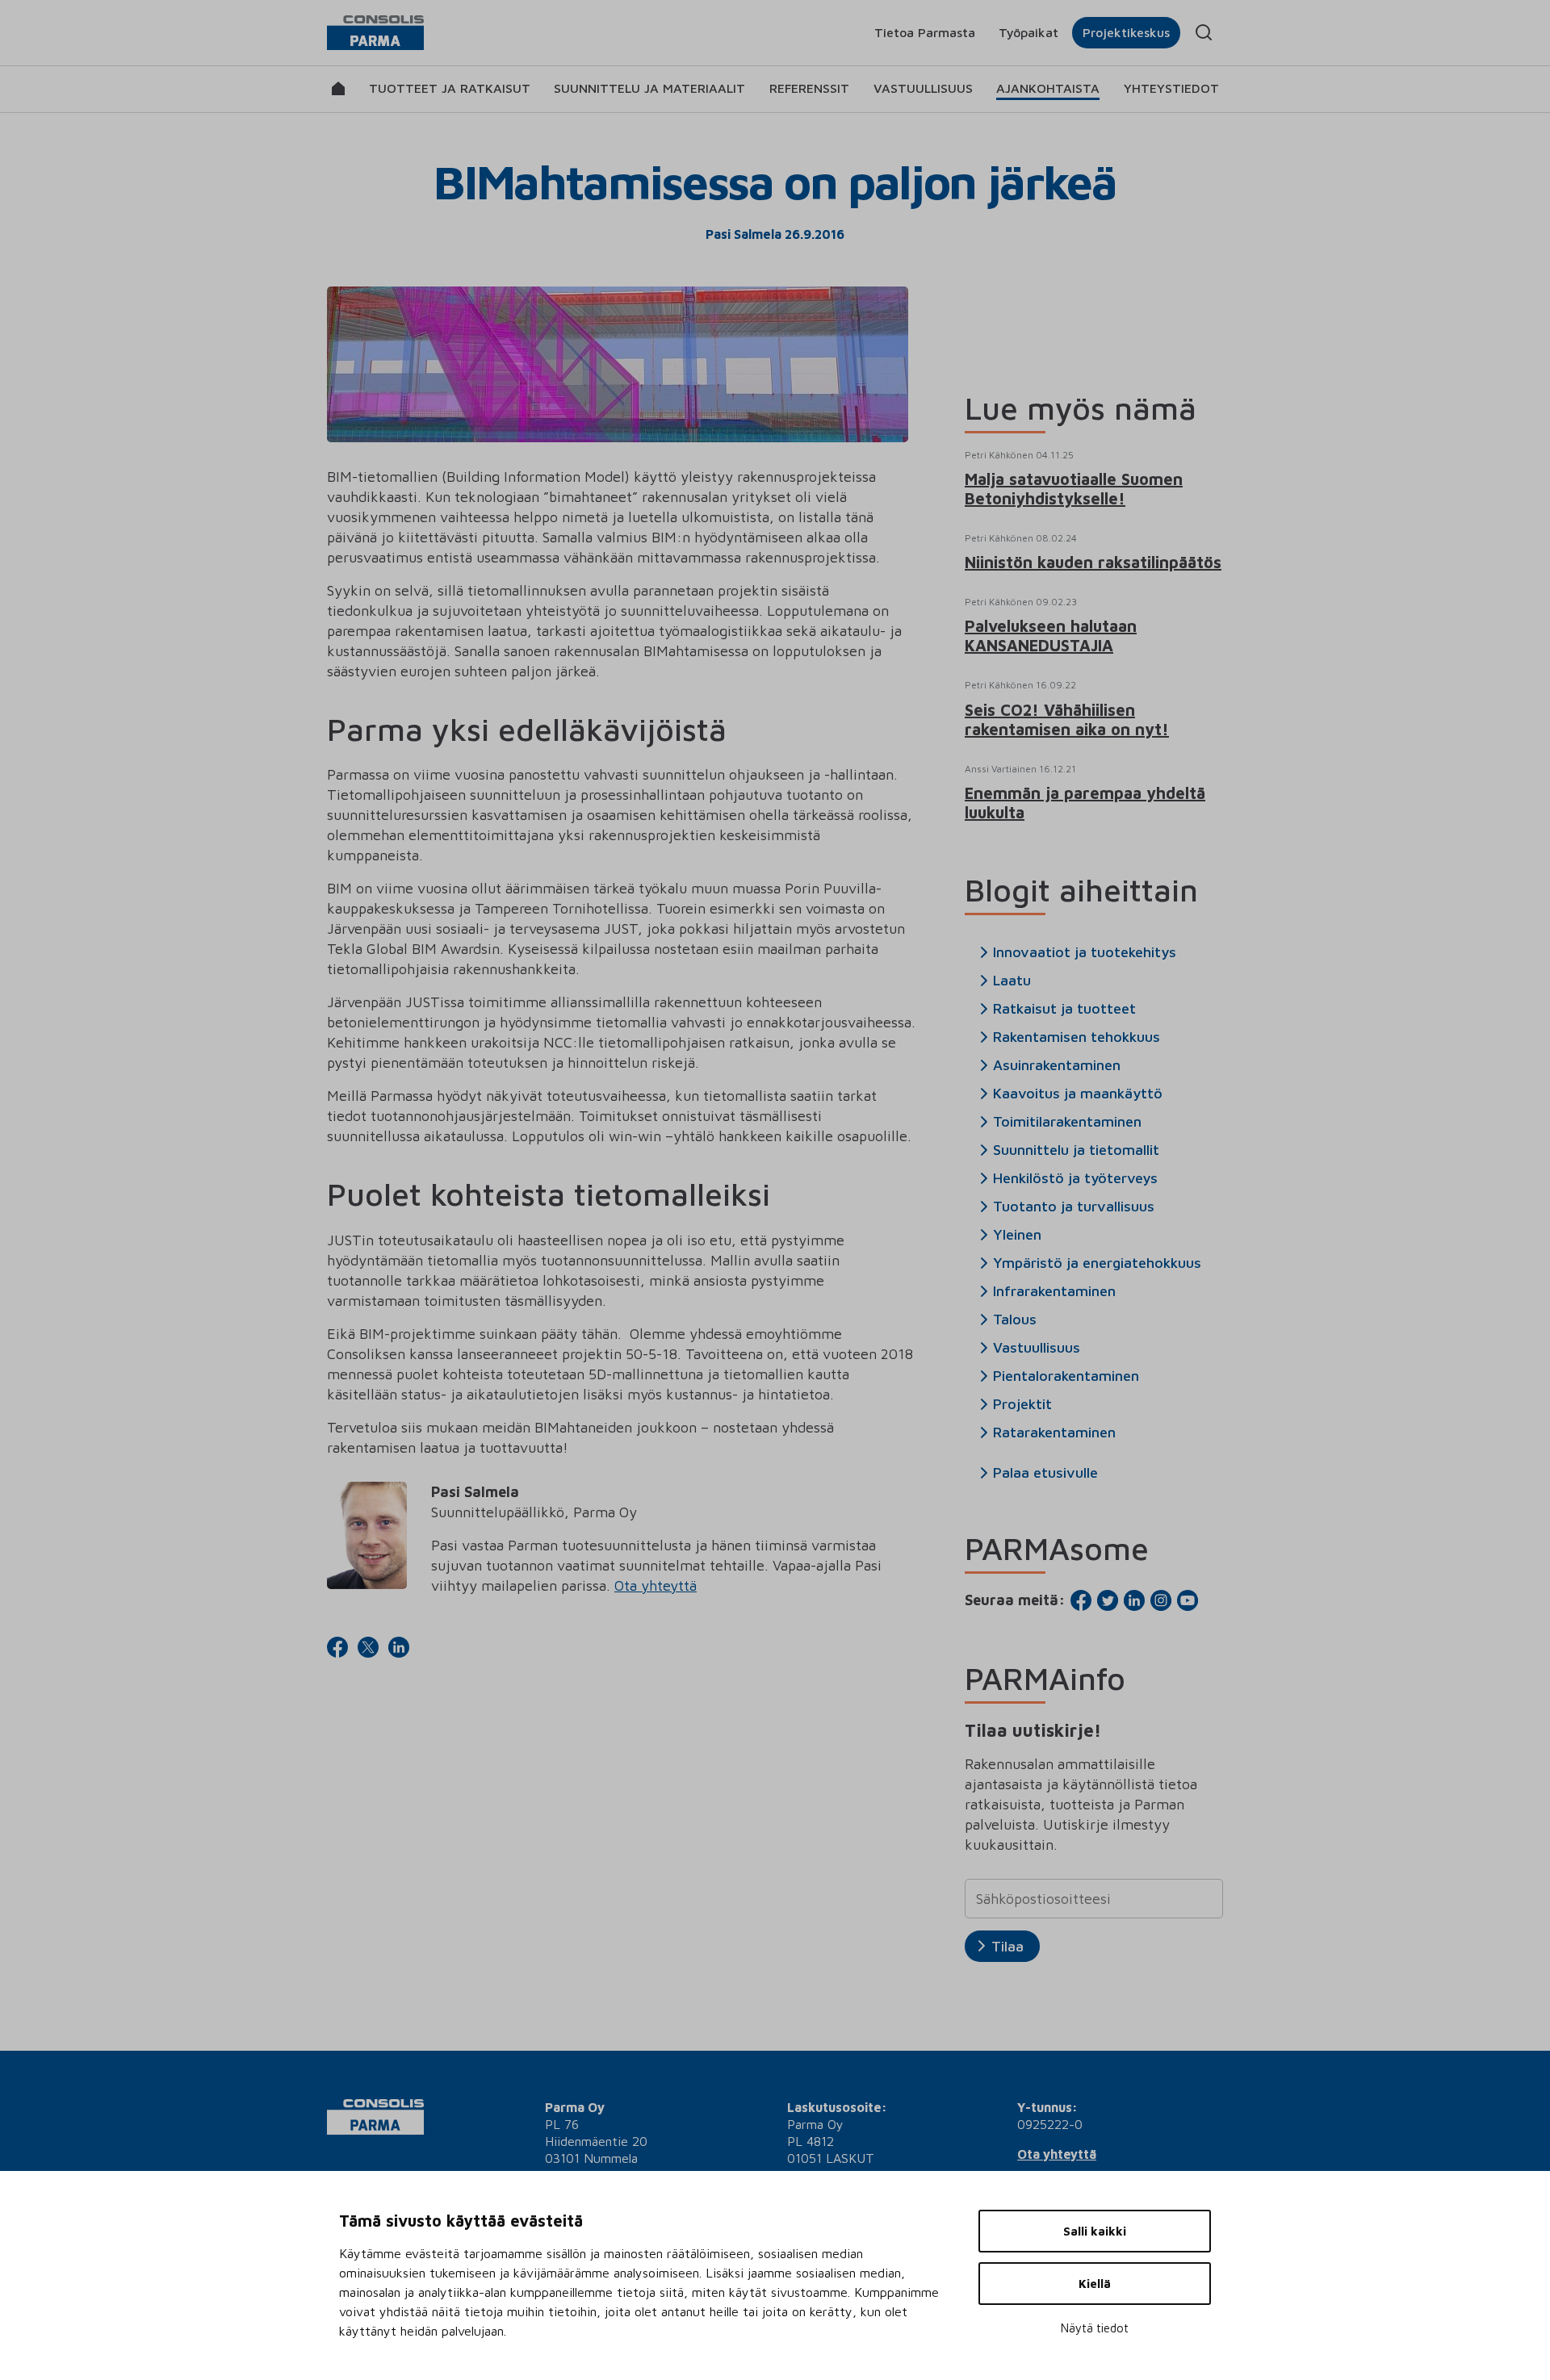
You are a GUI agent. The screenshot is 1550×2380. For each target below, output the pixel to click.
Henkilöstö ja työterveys (1075, 1178)
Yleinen (1017, 1235)
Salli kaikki (1095, 2231)
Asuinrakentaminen (1057, 1065)
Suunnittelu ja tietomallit (1076, 1150)
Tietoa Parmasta (925, 32)
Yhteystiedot (1171, 88)
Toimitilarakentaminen (1067, 1122)
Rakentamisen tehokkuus (1077, 1037)
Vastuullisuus (923, 88)
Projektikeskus (1126, 32)
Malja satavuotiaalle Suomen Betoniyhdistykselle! (1074, 489)
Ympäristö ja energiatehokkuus (1097, 1263)
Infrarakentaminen (1054, 1291)
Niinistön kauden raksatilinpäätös (1093, 562)
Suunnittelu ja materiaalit (649, 88)
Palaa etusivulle (1045, 1473)
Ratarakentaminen (1054, 1433)
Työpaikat (1028, 32)
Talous (1015, 1320)
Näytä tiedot (1095, 2328)
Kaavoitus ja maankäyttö (1078, 1094)
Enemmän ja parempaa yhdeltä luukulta (1085, 803)
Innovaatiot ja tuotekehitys (1085, 952)
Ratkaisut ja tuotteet (1064, 1009)
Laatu (1012, 981)
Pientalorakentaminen (1066, 1376)
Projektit (1022, 1404)
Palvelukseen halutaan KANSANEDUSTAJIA (1051, 636)
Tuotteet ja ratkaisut (450, 88)
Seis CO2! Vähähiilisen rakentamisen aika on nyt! (1067, 719)
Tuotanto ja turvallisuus (1074, 1207)
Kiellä (1095, 2284)
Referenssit (809, 88)
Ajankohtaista (1048, 88)
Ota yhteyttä (656, 1585)
